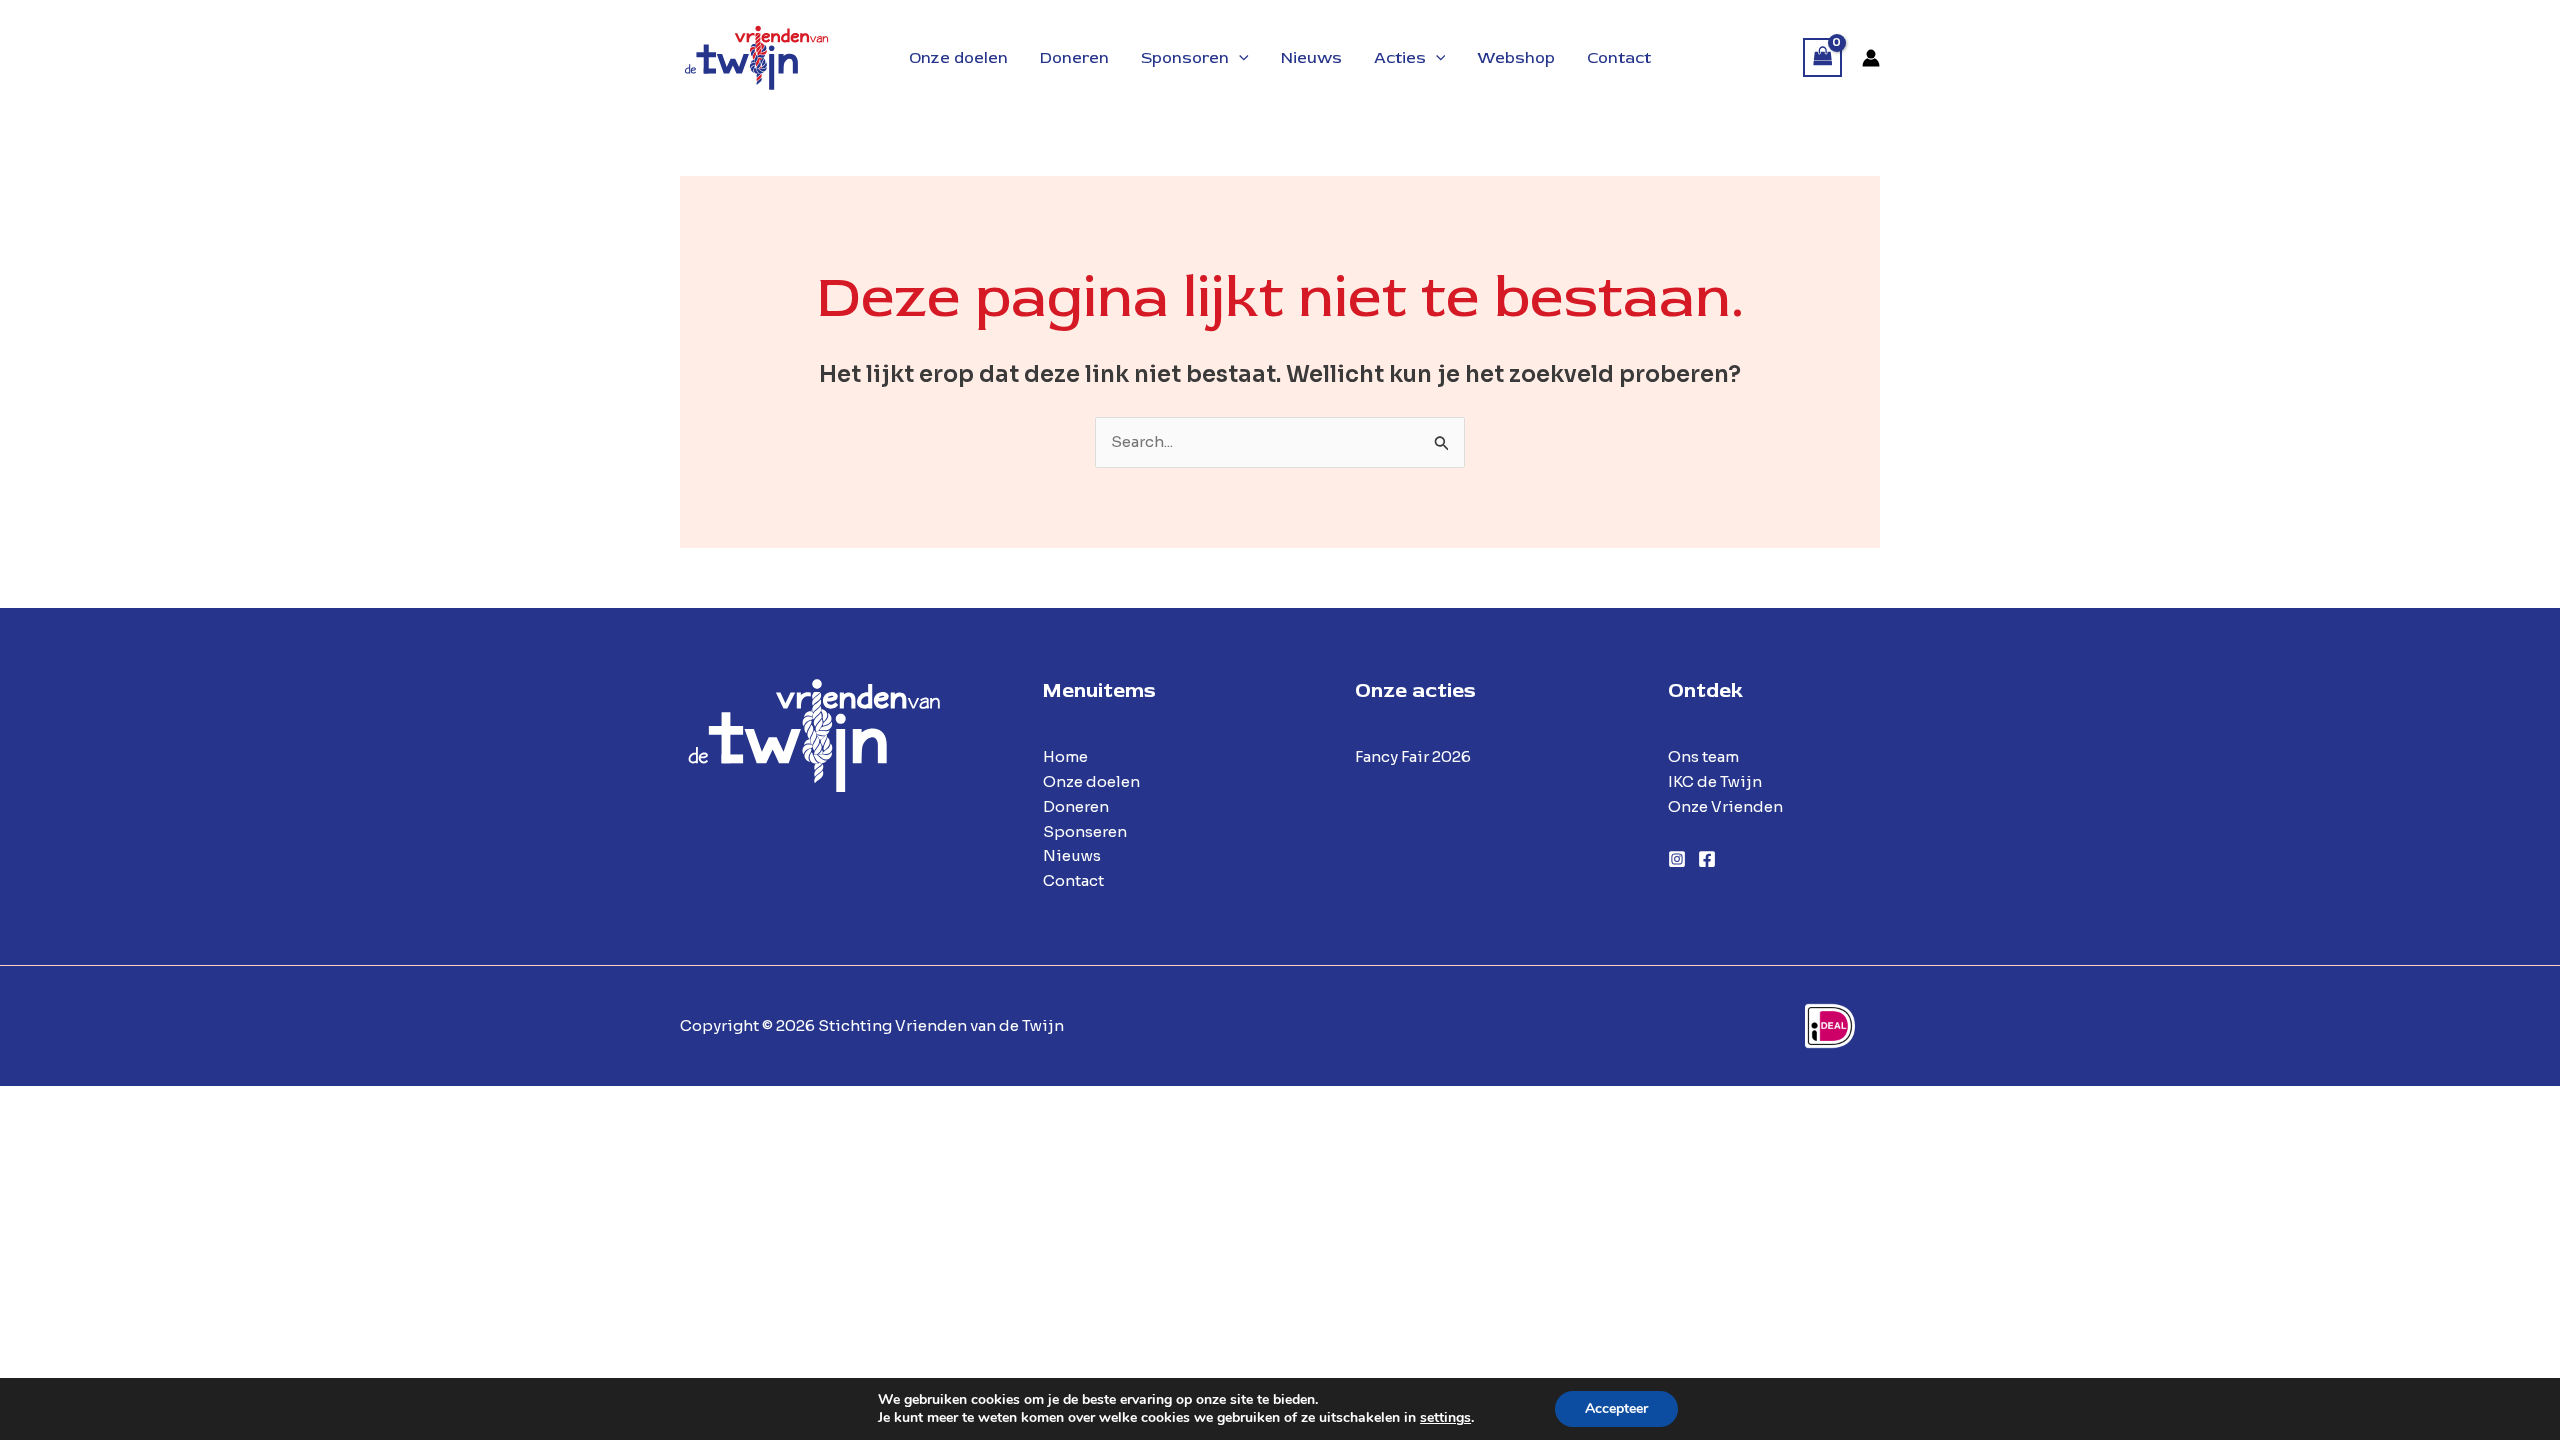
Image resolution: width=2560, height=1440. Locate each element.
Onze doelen (1091, 781)
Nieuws (1072, 855)
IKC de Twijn (1715, 781)
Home (1065, 756)
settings (1445, 1418)
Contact (1073, 880)
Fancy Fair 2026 (1413, 756)
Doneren (1076, 806)
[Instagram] (1677, 859)
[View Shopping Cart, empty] (1823, 57)
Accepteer (1616, 1408)
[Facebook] (1707, 859)
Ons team (1703, 756)
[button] (1239, 58)
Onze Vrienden (1725, 806)
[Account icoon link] (1871, 58)
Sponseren (1085, 831)
